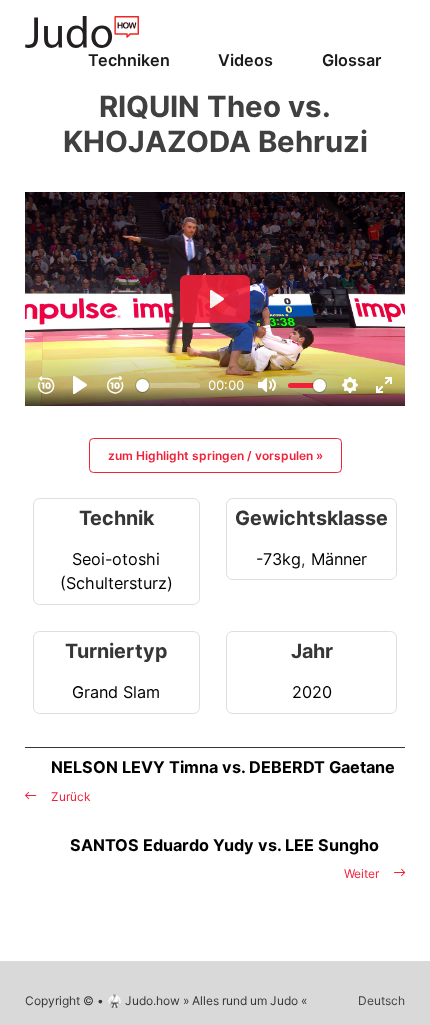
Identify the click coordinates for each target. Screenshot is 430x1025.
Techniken (129, 60)
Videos (245, 60)
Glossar (351, 60)
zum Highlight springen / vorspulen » (215, 455)
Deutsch (381, 1000)
